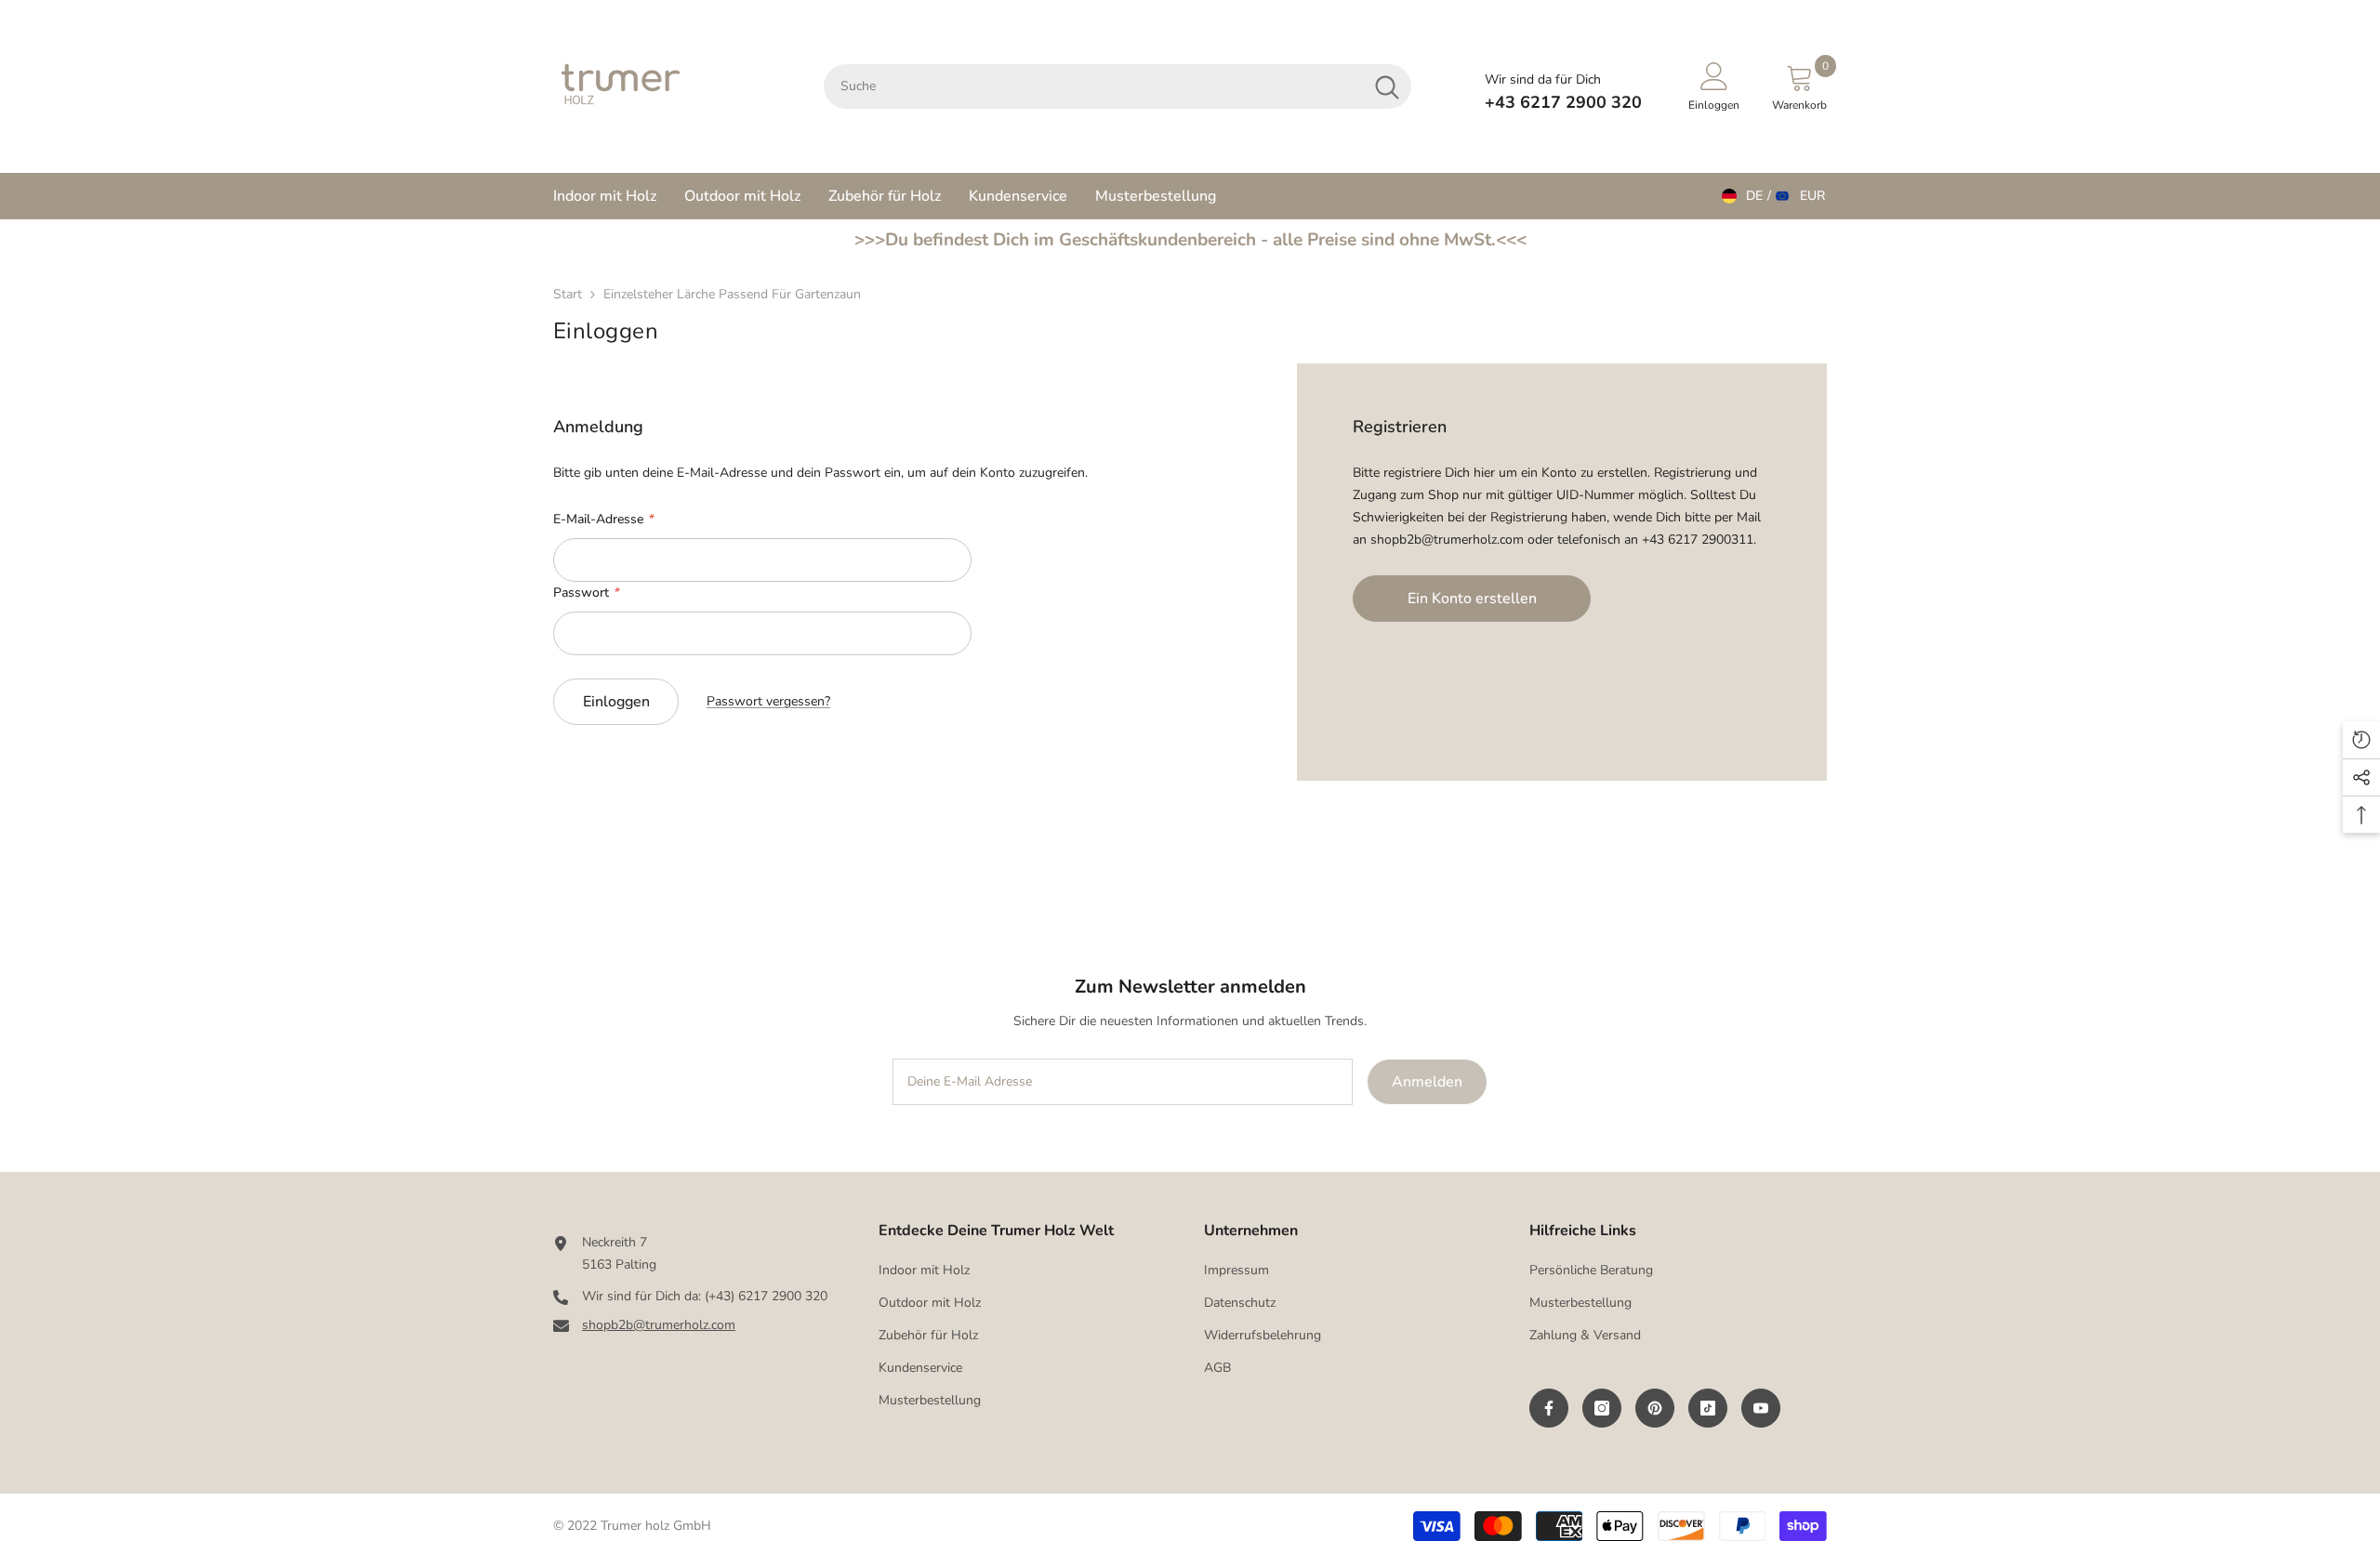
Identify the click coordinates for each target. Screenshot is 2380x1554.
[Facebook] (1549, 1408)
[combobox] (1093, 86)
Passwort (586, 593)
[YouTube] (1761, 1408)
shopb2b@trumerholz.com (659, 1325)
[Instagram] (1602, 1408)
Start (568, 294)
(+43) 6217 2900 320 (766, 1296)
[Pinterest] (1655, 1408)
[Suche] (1117, 86)
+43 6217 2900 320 (1563, 102)
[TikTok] (1708, 1408)
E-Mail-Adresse (603, 519)
